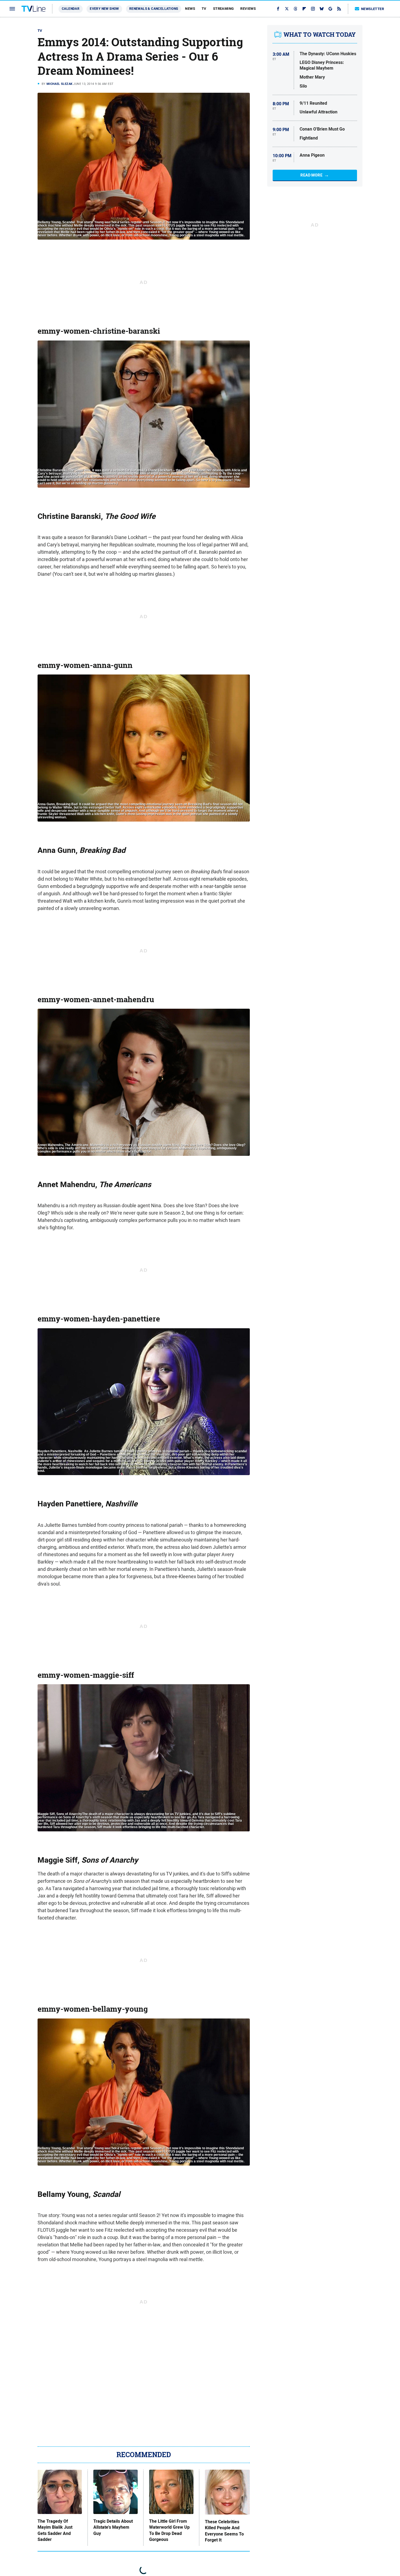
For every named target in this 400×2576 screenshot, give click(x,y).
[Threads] (296, 9)
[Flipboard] (304, 9)
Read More (311, 175)
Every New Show (104, 9)
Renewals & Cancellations (154, 9)
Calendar (71, 9)
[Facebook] (278, 9)
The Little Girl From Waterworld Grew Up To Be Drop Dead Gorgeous (169, 2530)
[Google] (330, 9)
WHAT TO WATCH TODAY (320, 35)
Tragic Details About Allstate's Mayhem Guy (113, 2527)
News (190, 9)
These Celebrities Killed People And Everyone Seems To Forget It (224, 2531)
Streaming (224, 9)
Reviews (248, 9)
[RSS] (339, 9)
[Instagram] (313, 9)
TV (204, 9)
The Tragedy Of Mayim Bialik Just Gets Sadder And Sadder (55, 2530)
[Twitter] (287, 9)
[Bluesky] (322, 9)
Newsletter (373, 9)
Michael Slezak (60, 84)
